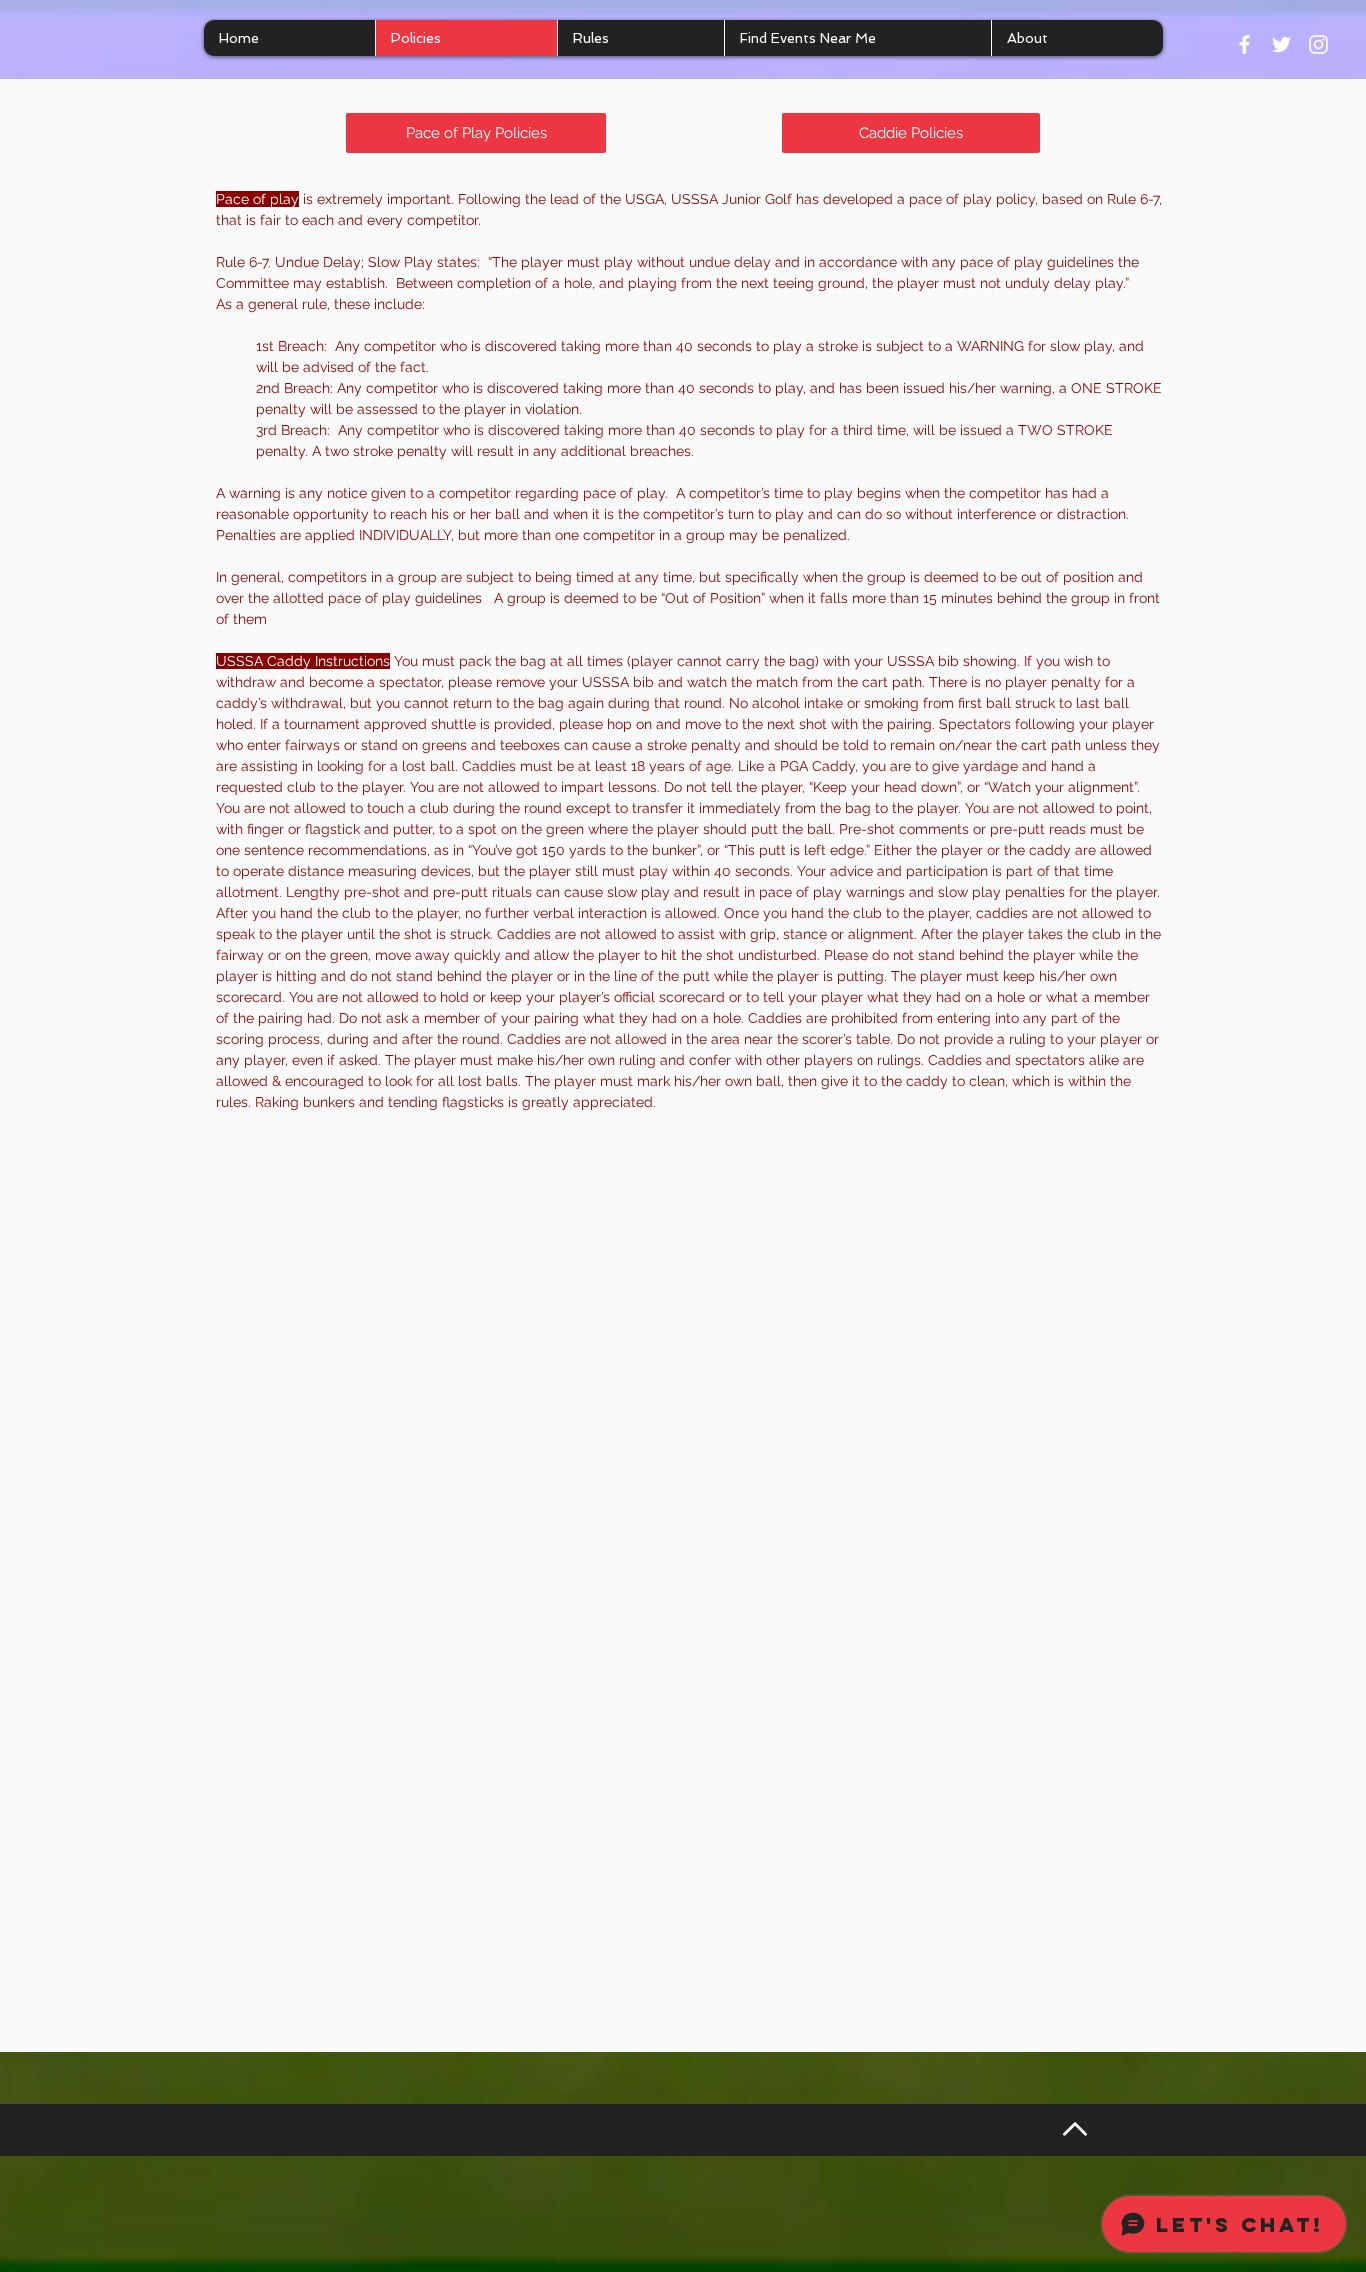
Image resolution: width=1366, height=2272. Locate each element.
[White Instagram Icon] (1318, 44)
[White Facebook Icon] (1244, 44)
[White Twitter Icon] (1281, 44)
